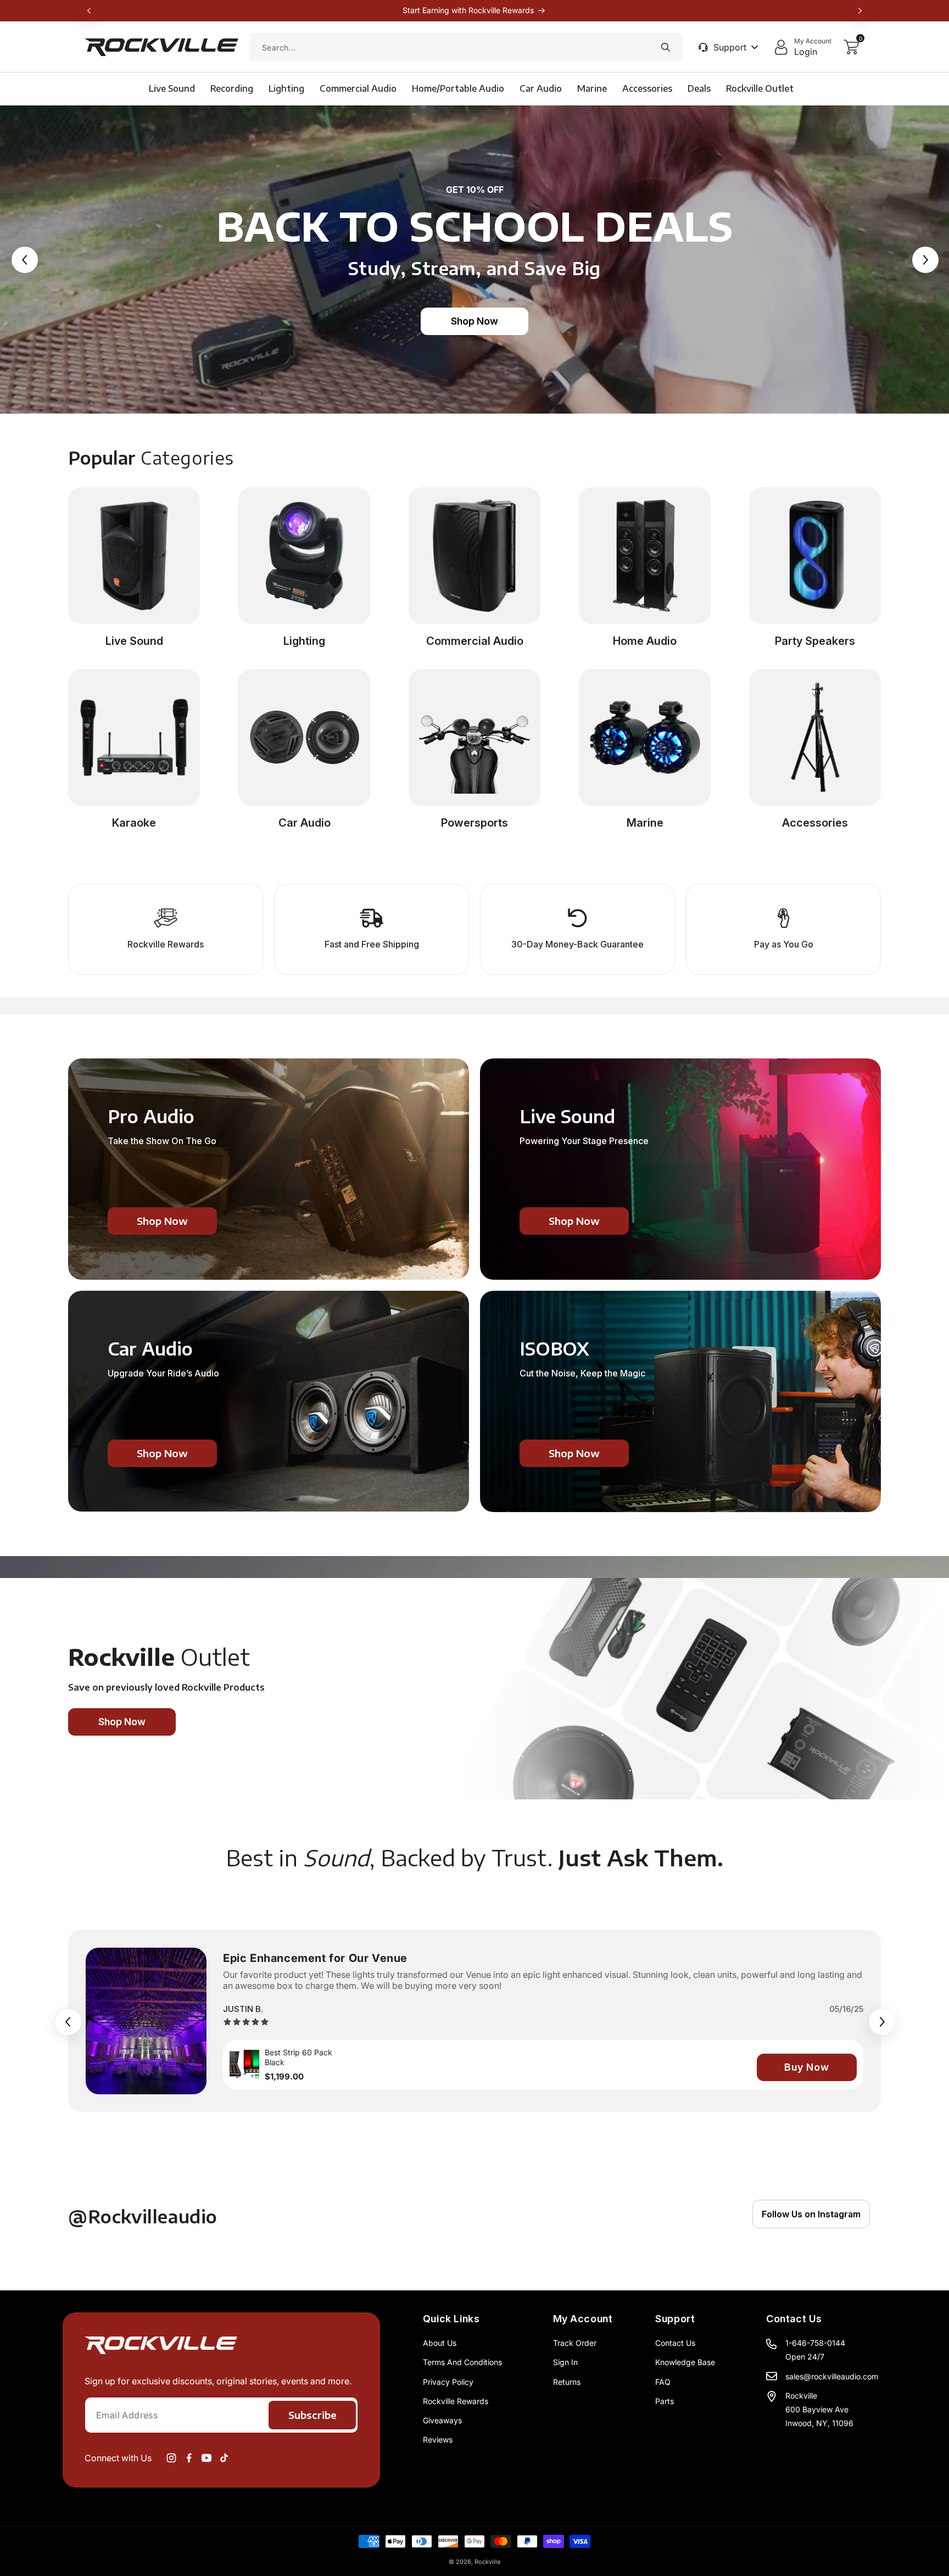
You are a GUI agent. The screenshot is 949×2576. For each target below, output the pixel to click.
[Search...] (666, 47)
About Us (440, 2343)
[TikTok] (224, 2458)
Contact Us (675, 2343)
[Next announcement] (860, 10)
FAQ (663, 2382)
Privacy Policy (448, 2382)
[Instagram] (171, 2458)
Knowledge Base (685, 2362)
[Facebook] (189, 2458)
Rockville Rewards (456, 2401)
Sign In (565, 2362)
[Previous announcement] (89, 10)
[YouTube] (206, 2458)
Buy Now (807, 2067)
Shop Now (474, 321)
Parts (665, 2401)
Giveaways (442, 2420)
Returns (567, 2382)
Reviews (438, 2440)
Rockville (487, 2562)
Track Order (575, 2343)
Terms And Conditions (462, 2362)
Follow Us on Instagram (811, 2214)
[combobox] (466, 47)
